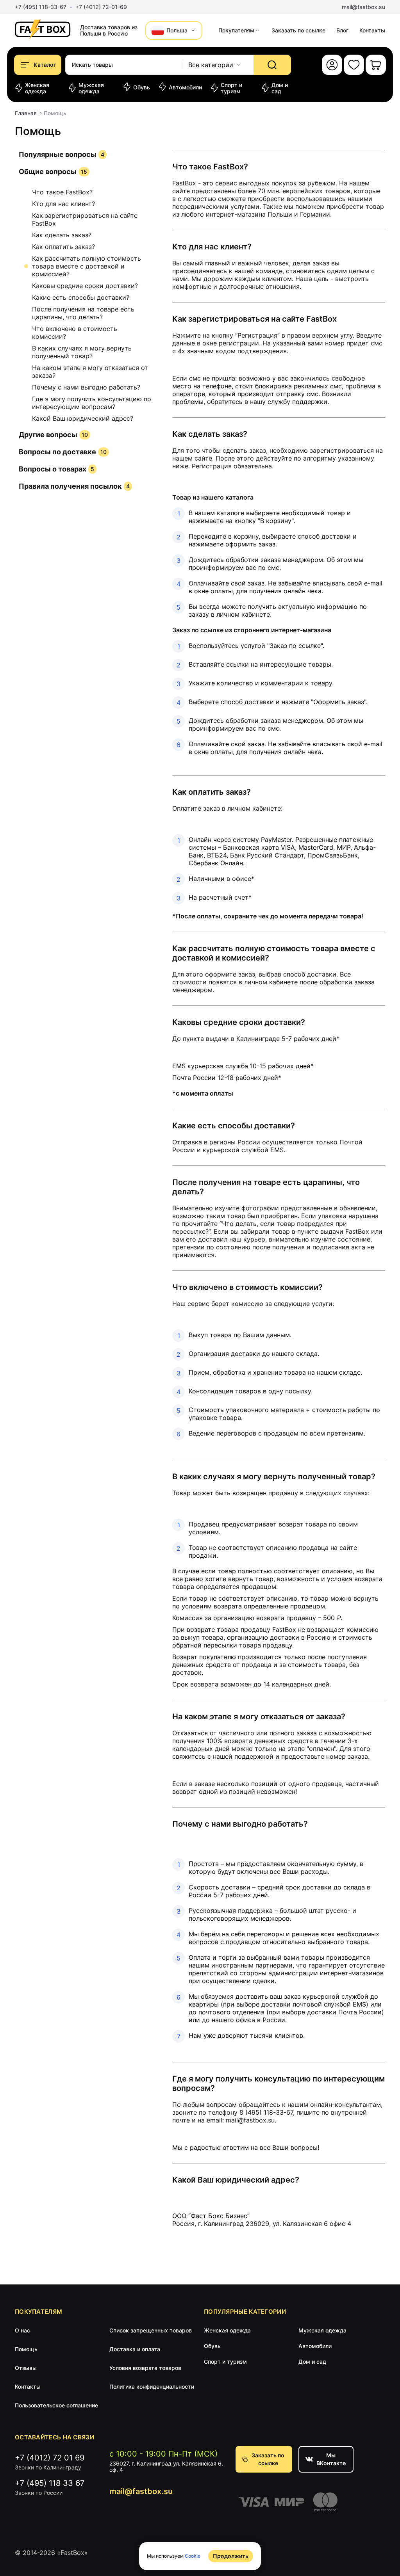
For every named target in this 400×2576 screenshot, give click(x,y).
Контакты (372, 30)
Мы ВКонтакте (331, 2459)
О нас (22, 2330)
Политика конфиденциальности (152, 2387)
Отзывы (26, 2368)
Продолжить (231, 2556)
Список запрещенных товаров (151, 2330)
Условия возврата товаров (145, 2368)
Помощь (26, 2349)
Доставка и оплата (135, 2349)
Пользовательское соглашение (56, 2405)
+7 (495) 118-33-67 (41, 7)
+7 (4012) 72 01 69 (50, 2458)
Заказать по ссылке (268, 2459)
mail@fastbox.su (363, 7)
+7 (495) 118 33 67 (50, 2483)
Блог (342, 30)
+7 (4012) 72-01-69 (101, 7)
